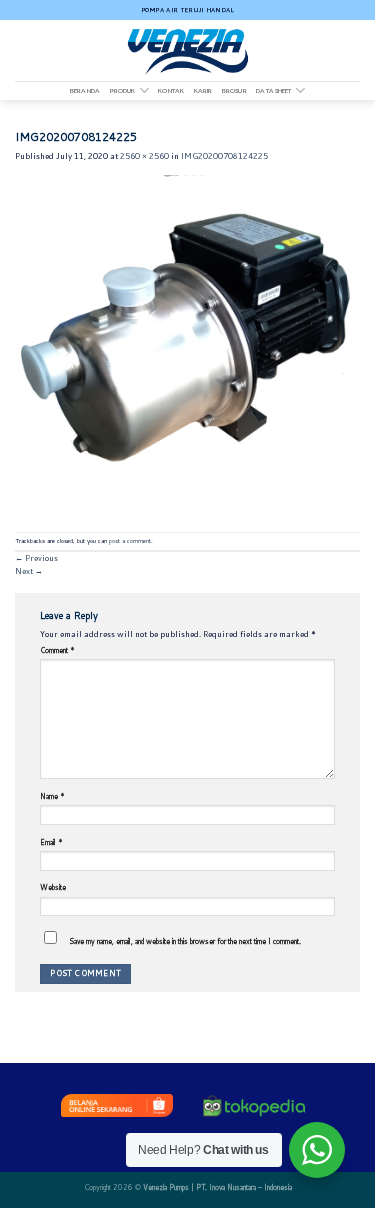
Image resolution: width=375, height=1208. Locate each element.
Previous (36, 558)
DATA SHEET (273, 90)
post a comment (130, 540)
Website (53, 887)
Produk (123, 90)
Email (51, 842)
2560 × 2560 (144, 156)
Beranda (85, 90)
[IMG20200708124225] (187, 347)
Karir (203, 90)
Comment (57, 650)
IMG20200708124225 (224, 156)
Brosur (234, 90)
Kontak (171, 90)
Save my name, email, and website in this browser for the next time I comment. (185, 941)
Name (52, 796)
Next (29, 571)
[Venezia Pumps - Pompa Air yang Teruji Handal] (188, 50)
